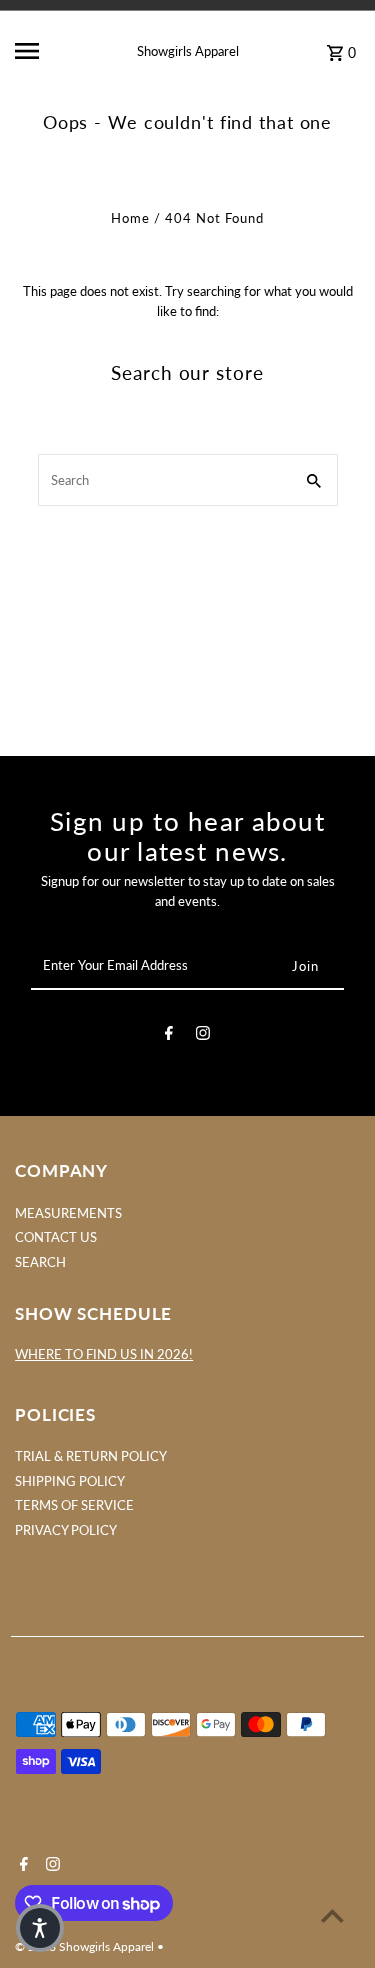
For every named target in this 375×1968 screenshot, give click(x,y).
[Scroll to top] (332, 1915)
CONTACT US (56, 1237)
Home (130, 218)
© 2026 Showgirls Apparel (86, 1946)
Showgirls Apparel (188, 51)
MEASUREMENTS (68, 1213)
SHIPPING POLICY (70, 1481)
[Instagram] (203, 1036)
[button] (40, 1928)
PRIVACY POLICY (66, 1530)
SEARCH (40, 1262)
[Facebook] (169, 1036)
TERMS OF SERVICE (74, 1505)
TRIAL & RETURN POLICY (91, 1456)
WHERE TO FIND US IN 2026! (104, 1354)
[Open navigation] (44, 51)
